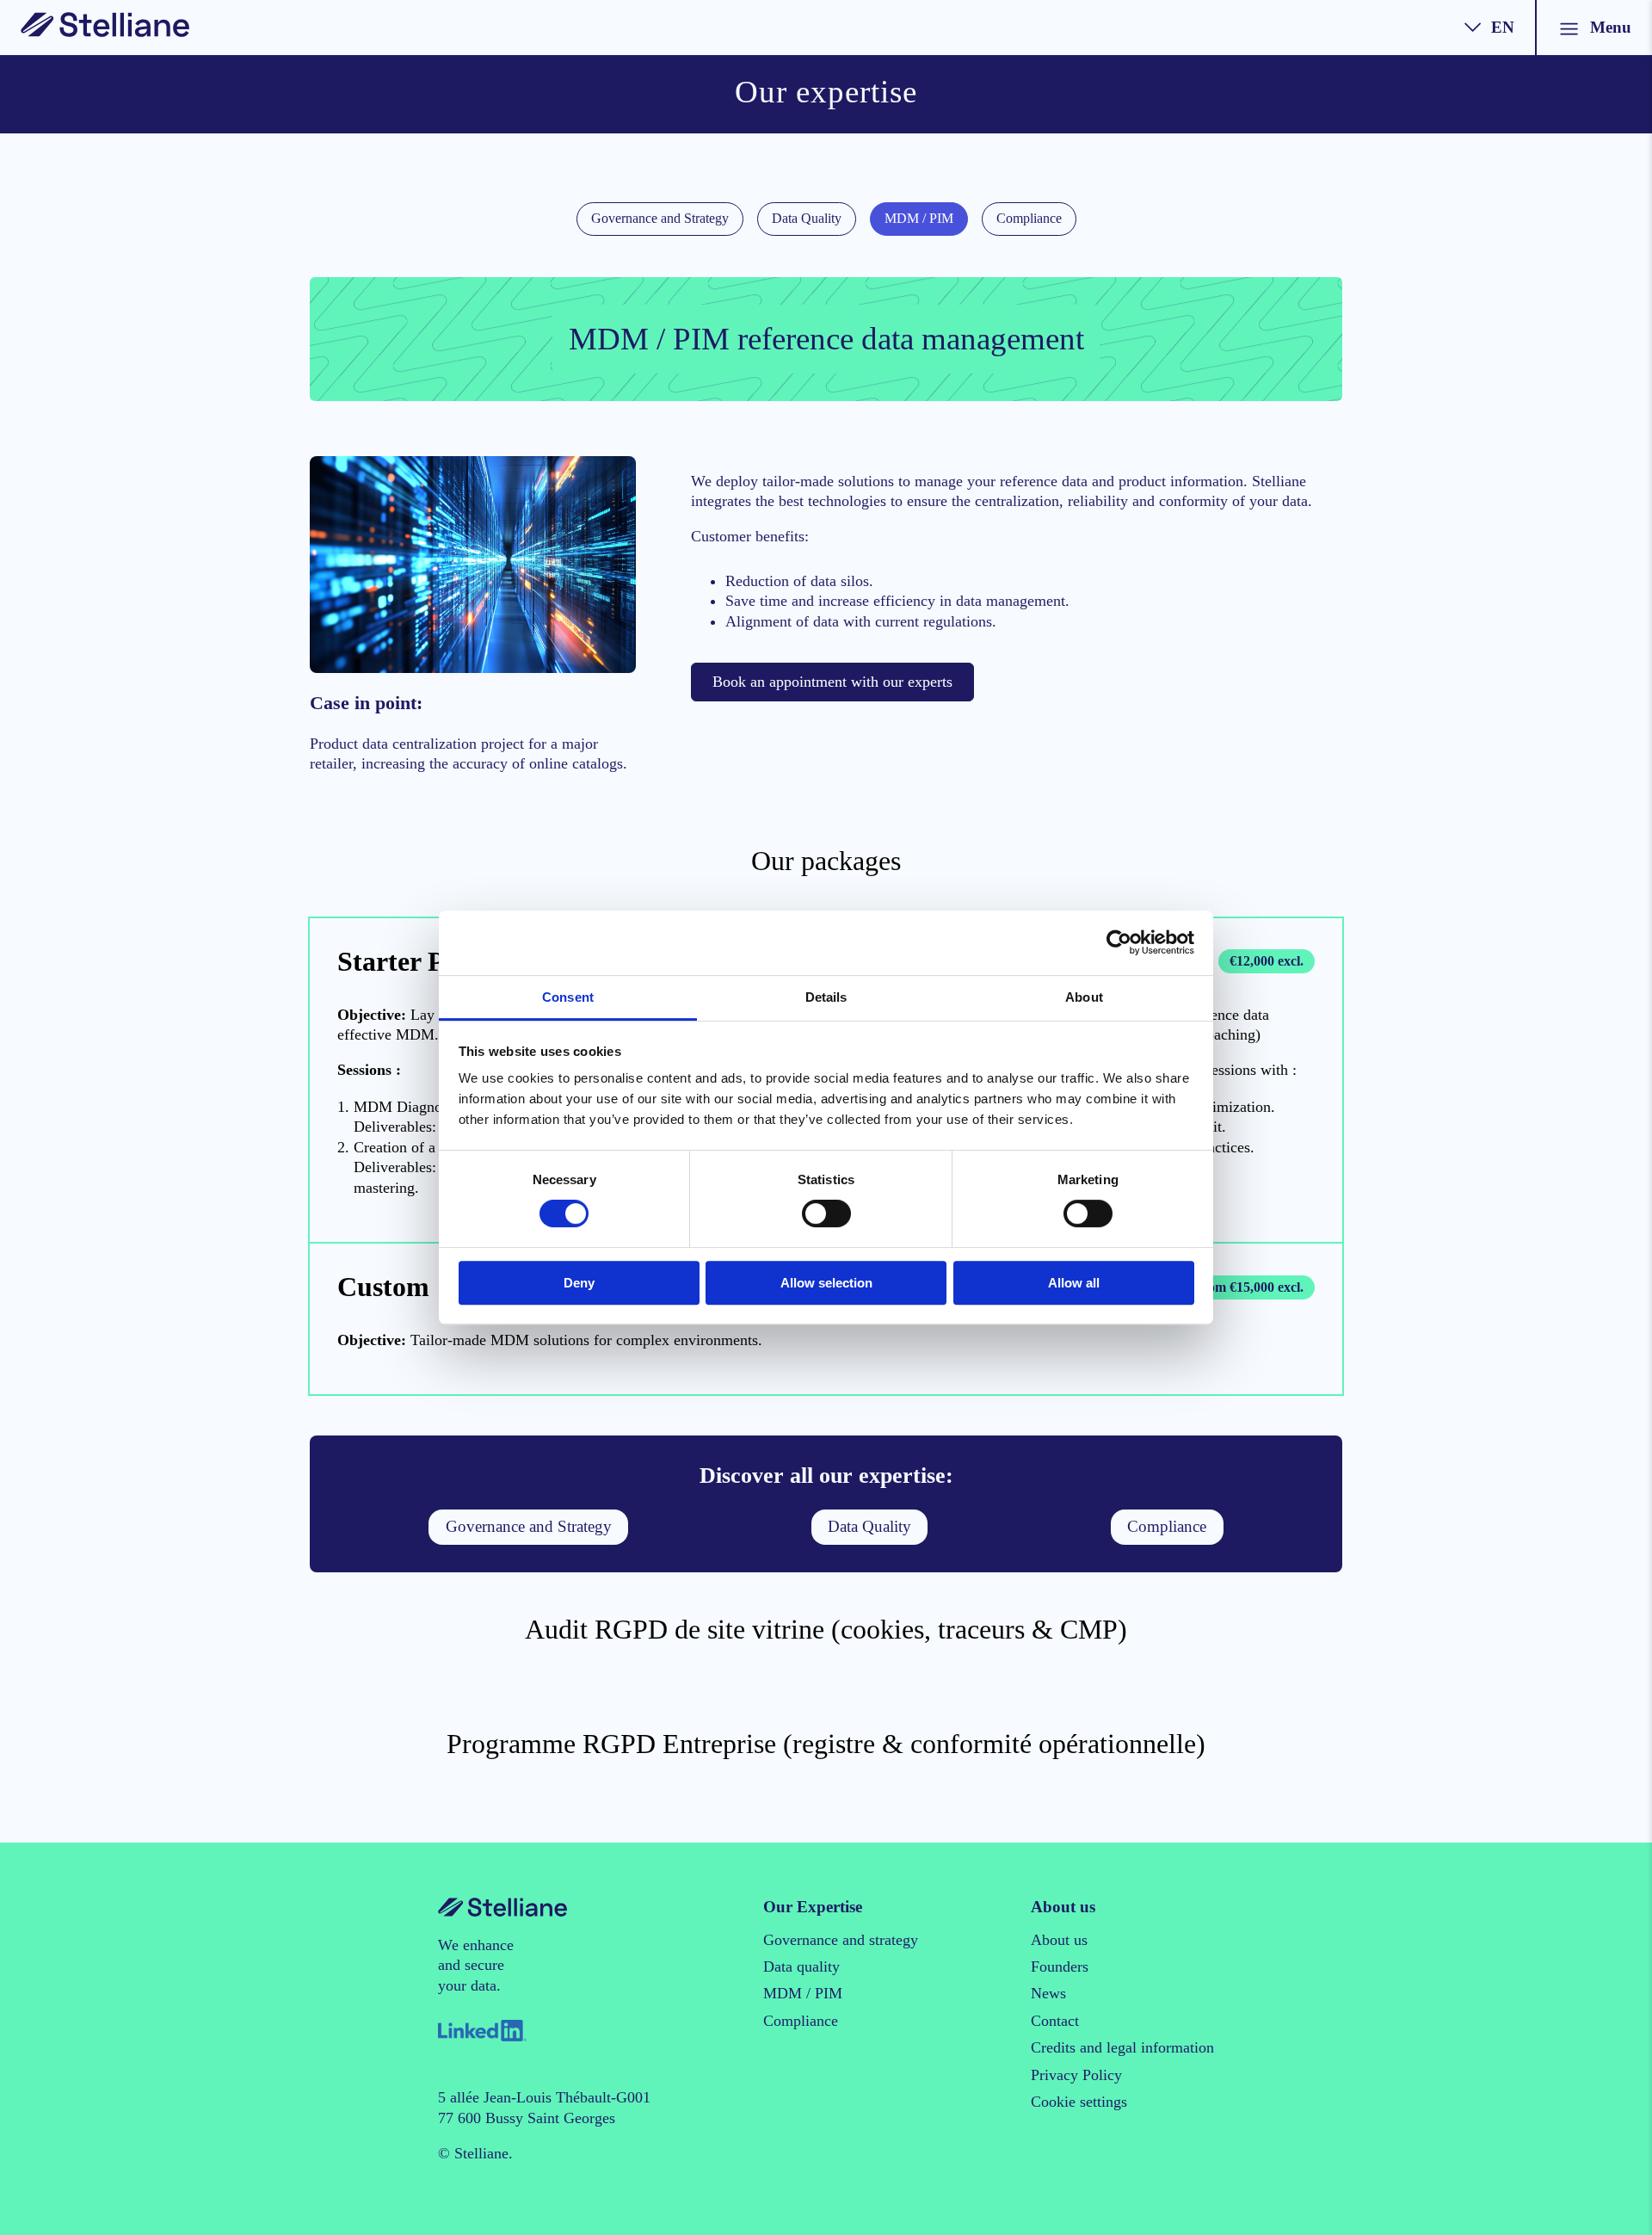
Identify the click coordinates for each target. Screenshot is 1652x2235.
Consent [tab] (568, 997)
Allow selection (826, 1283)
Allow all (1074, 1283)
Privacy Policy (1076, 2075)
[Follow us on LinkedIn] (482, 2029)
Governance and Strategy (660, 218)
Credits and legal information (1122, 2047)
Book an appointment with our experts (832, 682)
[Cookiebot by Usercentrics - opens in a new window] (1119, 942)
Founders (1060, 1966)
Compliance (1029, 218)
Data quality (801, 1966)
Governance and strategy (841, 1940)
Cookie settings (1079, 2102)
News (1048, 1993)
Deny (579, 1283)
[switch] (826, 1213)
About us (1059, 1940)
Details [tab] (826, 997)
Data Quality (807, 218)
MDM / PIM (919, 218)
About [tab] (1084, 997)
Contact (1055, 2021)
